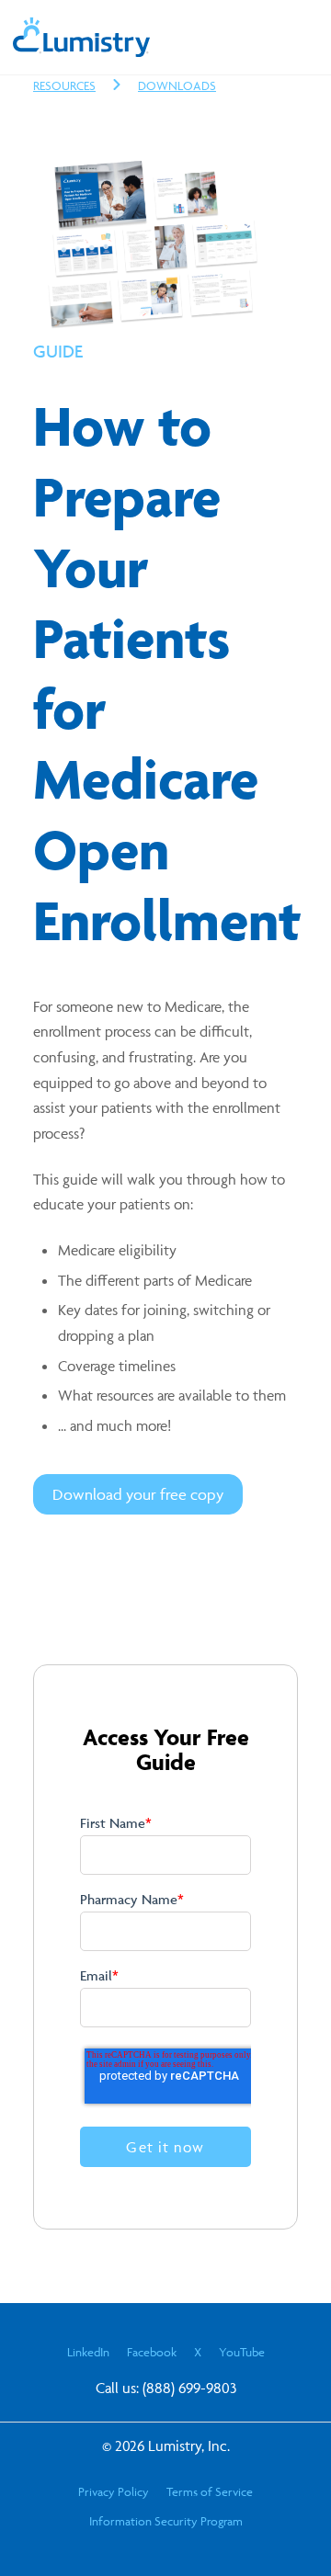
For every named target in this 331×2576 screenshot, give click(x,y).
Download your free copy (138, 1494)
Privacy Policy (114, 2491)
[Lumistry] (82, 51)
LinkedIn (88, 2352)
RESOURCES (64, 85)
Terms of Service (210, 2491)
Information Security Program (166, 2521)
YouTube (242, 2352)
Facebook (152, 2352)
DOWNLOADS (177, 85)
